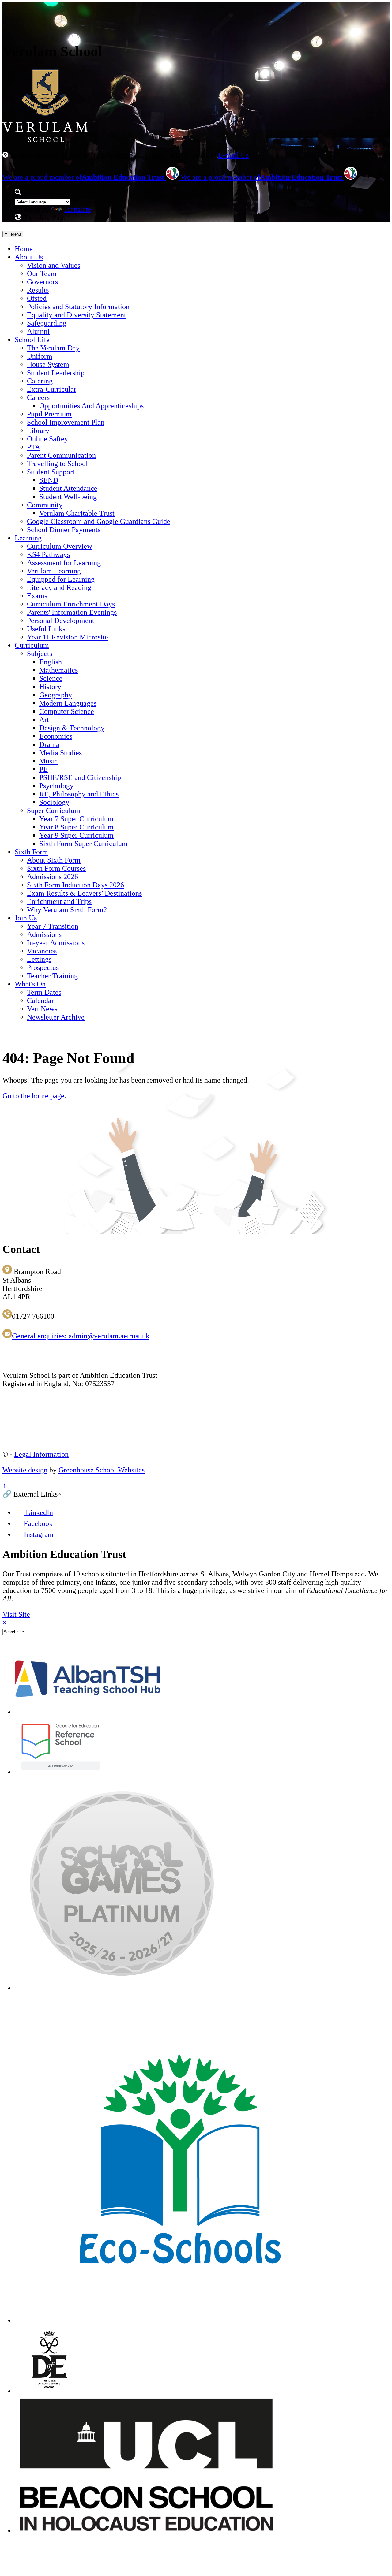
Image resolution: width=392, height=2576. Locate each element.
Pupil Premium (49, 414)
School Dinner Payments (64, 530)
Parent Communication (61, 455)
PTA (34, 447)
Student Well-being (68, 497)
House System (48, 364)
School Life (32, 340)
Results (38, 290)
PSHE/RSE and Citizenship (80, 777)
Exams (37, 596)
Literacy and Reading (59, 587)
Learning (28, 538)
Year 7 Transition (53, 926)
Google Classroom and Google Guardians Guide (99, 521)
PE (43, 769)
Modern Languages (68, 703)
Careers (38, 397)
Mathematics (58, 670)
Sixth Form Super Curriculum (83, 844)
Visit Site (16, 1614)
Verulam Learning (54, 571)
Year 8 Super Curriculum (76, 827)
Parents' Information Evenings (72, 612)
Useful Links (46, 629)
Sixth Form (31, 852)
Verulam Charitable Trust (77, 513)
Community (45, 505)
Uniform (40, 356)
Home (24, 249)
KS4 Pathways (48, 554)
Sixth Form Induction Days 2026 (75, 885)
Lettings (39, 959)
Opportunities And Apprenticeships (91, 406)
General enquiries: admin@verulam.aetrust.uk (81, 1336)
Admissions (44, 934)
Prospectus (43, 967)
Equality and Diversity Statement (77, 315)
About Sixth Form (54, 860)
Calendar (40, 1001)
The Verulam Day (53, 348)
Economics (56, 736)
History (50, 687)
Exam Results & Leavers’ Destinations (84, 893)
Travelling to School (57, 464)
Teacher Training (52, 976)
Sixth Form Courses (56, 868)
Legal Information (41, 1454)
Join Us (26, 918)
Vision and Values (54, 265)
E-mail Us (234, 155)
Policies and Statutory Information (78, 307)
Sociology (54, 802)
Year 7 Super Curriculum (76, 819)
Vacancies (42, 951)
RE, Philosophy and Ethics (79, 794)
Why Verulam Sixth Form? (67, 910)
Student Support (51, 472)
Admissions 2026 (53, 877)
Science (51, 678)
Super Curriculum (54, 811)
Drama (49, 744)
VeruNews (42, 1009)
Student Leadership (56, 373)
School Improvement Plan (66, 422)
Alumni (38, 331)
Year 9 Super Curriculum (76, 835)
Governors (42, 282)
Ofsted (37, 298)
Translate (77, 209)
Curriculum (32, 645)
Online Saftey (47, 439)
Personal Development (61, 621)
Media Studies (60, 753)
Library (38, 431)
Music (48, 761)
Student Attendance (68, 488)
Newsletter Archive (56, 1017)
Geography (56, 695)
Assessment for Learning (64, 563)
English (51, 662)
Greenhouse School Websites (102, 1470)
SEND (49, 480)
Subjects (40, 654)
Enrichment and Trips (59, 901)
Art (44, 720)
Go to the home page (33, 1096)
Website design (25, 1470)
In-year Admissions (56, 943)
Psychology (56, 786)
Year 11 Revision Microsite (68, 637)
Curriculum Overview (60, 546)
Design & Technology (72, 728)
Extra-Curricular (52, 389)
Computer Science (67, 711)
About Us (29, 257)
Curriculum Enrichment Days (71, 604)
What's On (30, 984)
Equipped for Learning (61, 579)
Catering (40, 381)
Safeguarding (47, 323)
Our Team (42, 274)
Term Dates (44, 992)
